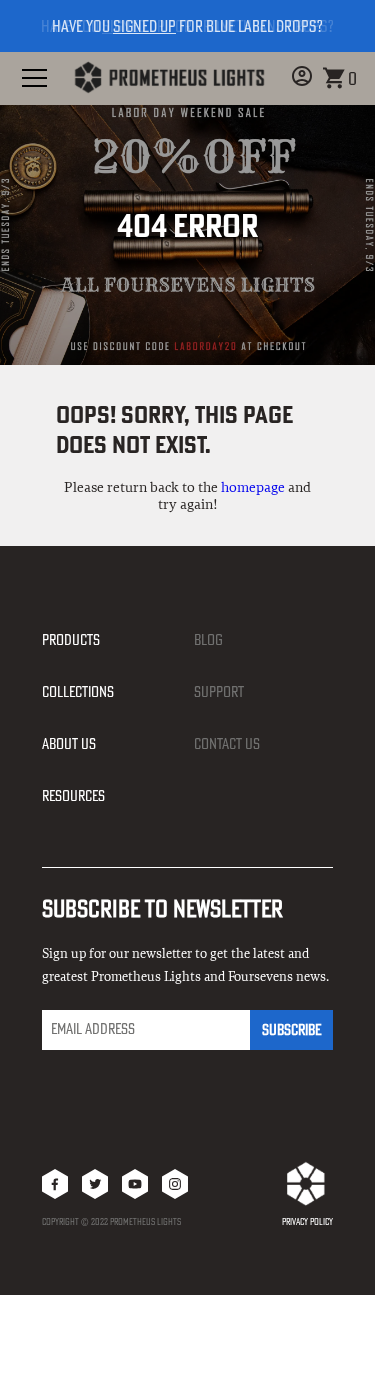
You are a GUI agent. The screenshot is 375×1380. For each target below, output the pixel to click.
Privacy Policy (307, 1221)
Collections (78, 691)
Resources (73, 795)
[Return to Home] (169, 78)
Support (219, 691)
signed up (144, 26)
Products (71, 639)
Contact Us (227, 743)
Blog (208, 639)
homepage (253, 487)
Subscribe (291, 1029)
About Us (69, 743)
